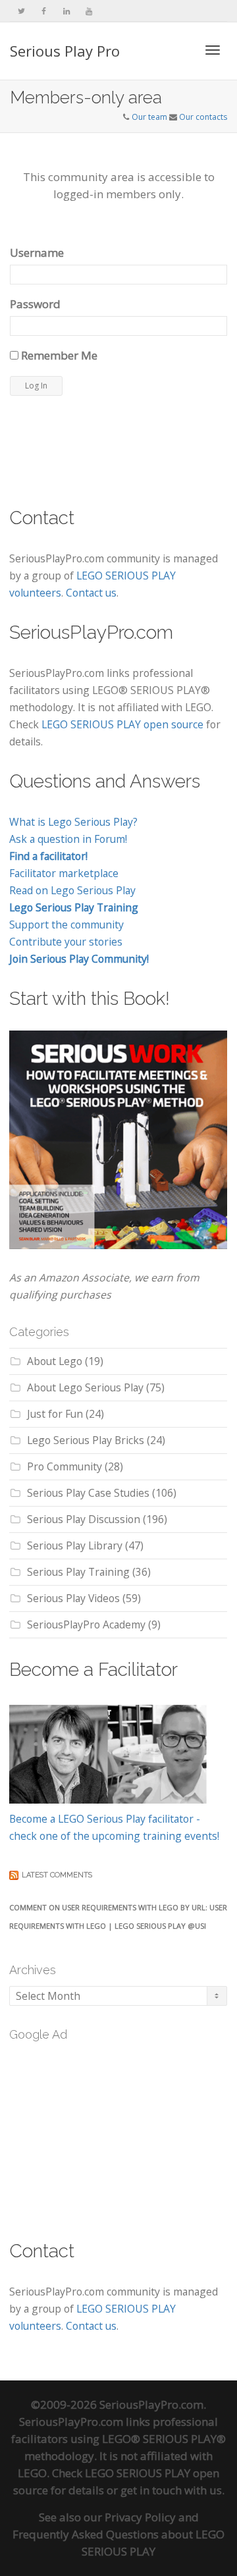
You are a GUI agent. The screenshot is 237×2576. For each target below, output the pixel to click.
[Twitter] (21, 11)
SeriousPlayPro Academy (86, 1624)
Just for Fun (55, 1414)
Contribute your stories (66, 942)
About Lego (55, 1361)
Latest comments (57, 1875)
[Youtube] (89, 11)
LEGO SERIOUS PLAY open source (122, 724)
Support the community (66, 925)
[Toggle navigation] (213, 50)
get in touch (151, 2490)
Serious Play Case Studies (88, 1493)
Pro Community (65, 1466)
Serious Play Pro (65, 51)
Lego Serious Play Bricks (86, 1440)
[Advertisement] (108, 2133)
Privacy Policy (140, 2517)
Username (37, 253)
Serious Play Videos (73, 1598)
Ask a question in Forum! (68, 839)
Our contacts (203, 117)
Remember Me (58, 355)
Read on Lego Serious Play (72, 890)
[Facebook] (44, 11)
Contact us (91, 593)
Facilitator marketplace (64, 873)
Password (35, 304)
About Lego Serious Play (85, 1387)
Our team (149, 117)
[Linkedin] (66, 11)
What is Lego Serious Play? (73, 822)
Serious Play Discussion (84, 1519)
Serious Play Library (75, 1545)
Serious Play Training (78, 1572)
